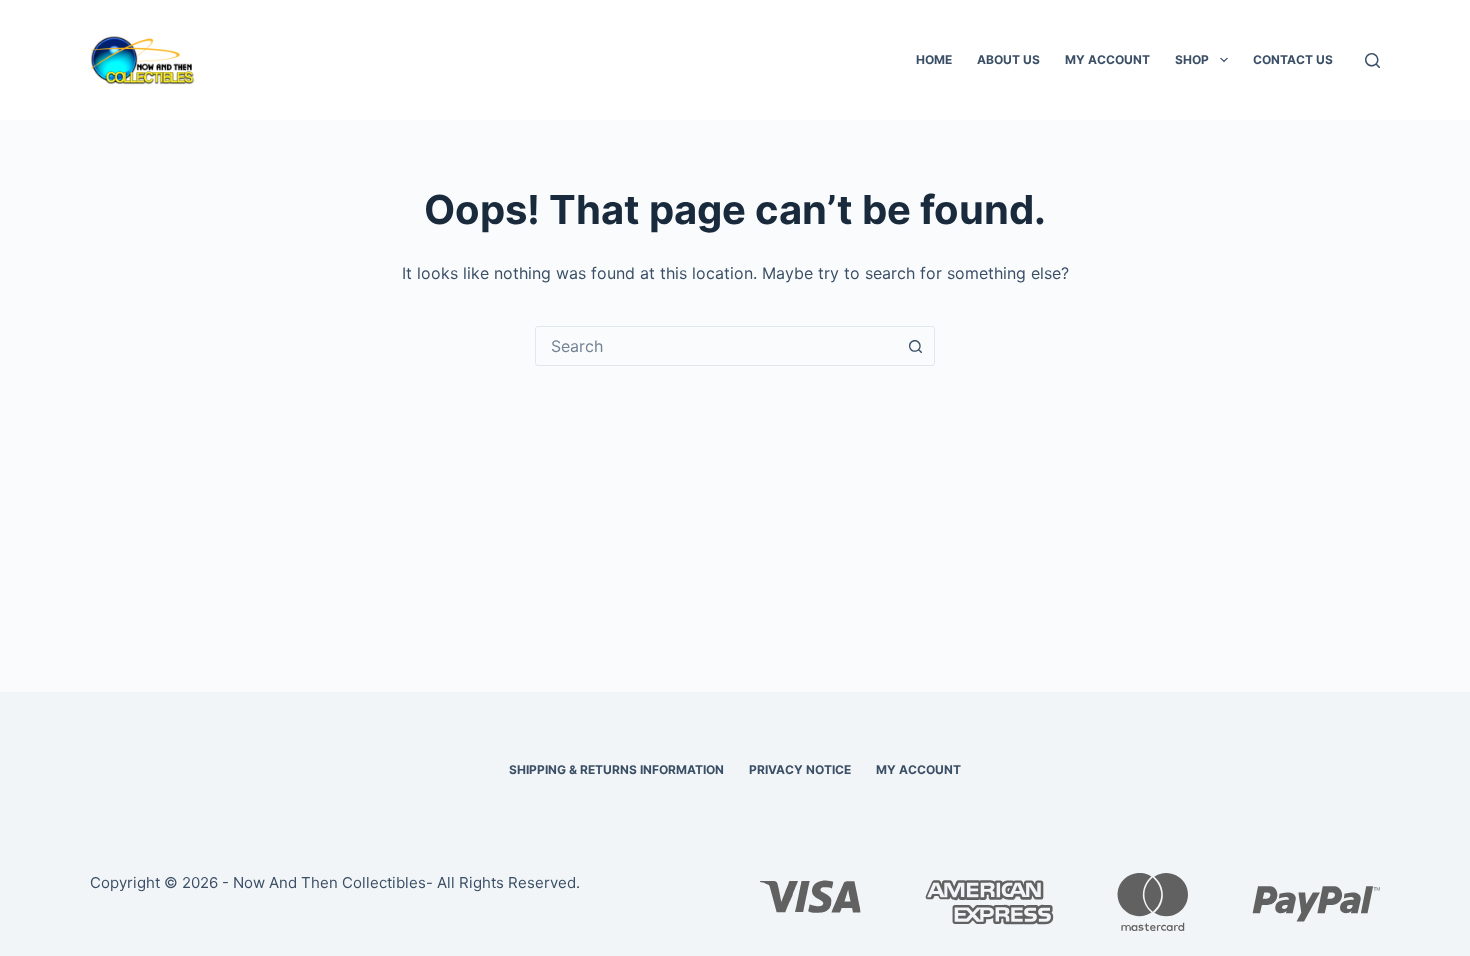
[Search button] (915, 346)
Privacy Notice (800, 769)
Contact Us (1293, 59)
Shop (1192, 59)
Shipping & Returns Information (616, 769)
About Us (1008, 59)
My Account (1107, 59)
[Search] (1372, 60)
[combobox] (716, 346)
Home (934, 59)
